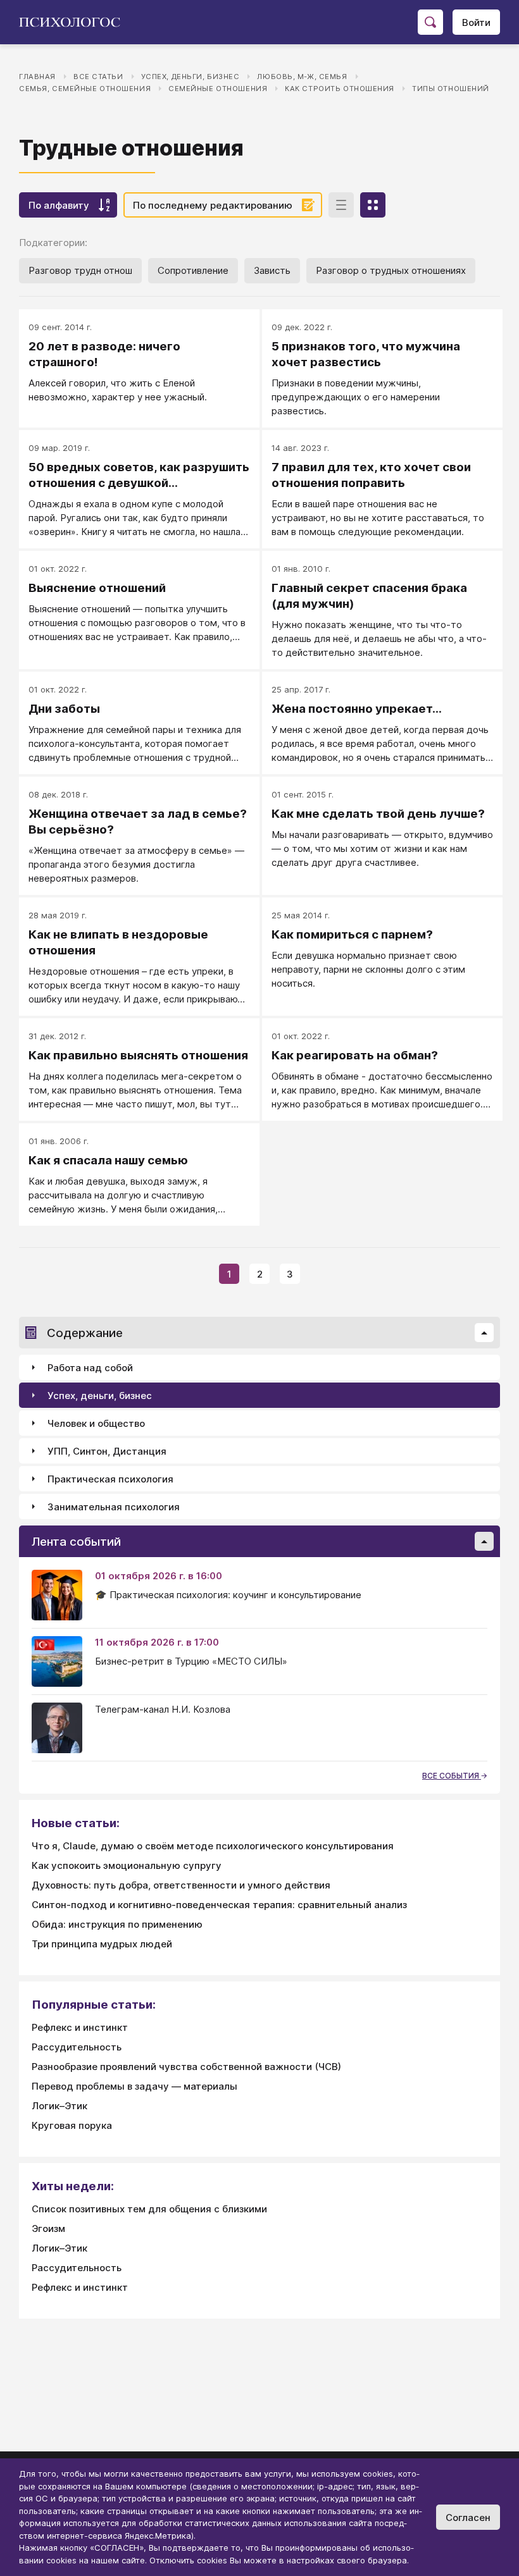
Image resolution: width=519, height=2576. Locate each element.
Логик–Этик (59, 2106)
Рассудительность (77, 2047)
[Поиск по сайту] (430, 22)
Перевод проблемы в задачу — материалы (134, 2086)
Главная (37, 77)
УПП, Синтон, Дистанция (107, 1451)
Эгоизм (48, 2228)
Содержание (85, 1333)
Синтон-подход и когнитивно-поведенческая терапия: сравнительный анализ (219, 1905)
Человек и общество (96, 1423)
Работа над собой (90, 1368)
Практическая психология (110, 1479)
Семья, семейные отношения (85, 89)
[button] (484, 1333)
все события (452, 1776)
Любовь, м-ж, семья (302, 77)
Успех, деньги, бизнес (191, 77)
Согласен (468, 2517)
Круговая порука (72, 2125)
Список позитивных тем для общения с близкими (149, 2209)
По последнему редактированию (213, 205)
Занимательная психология (114, 1507)
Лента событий (76, 1542)
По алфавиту (59, 205)
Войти (476, 22)
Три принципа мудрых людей (102, 1944)
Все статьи (98, 77)
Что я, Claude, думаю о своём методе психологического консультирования (213, 1846)
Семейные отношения (218, 89)
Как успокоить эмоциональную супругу (127, 1865)
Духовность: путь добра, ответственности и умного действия (181, 1885)
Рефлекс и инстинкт (80, 2027)
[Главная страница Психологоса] (74, 22)
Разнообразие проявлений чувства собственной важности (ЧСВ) (186, 2067)
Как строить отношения (340, 89)
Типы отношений (451, 89)
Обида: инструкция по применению (117, 1924)
